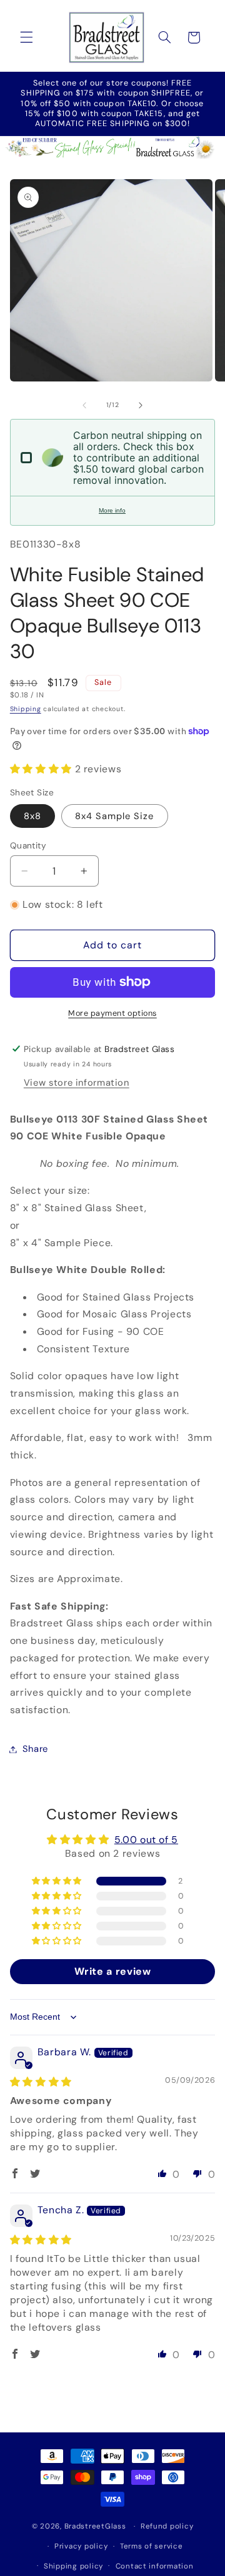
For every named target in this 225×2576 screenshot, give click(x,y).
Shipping (26, 709)
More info (112, 510)
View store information (77, 1083)
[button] (26, 37)
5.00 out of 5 (146, 1840)
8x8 (32, 816)
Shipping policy (73, 2566)
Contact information (155, 2566)
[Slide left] (84, 405)
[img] (41, 2082)
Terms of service (152, 2546)
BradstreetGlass (95, 2526)
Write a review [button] (113, 1971)
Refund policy (167, 2526)
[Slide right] (141, 405)
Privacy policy (81, 2546)
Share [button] (35, 1749)
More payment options (112, 1013)
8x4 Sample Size (115, 816)
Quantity (28, 845)
